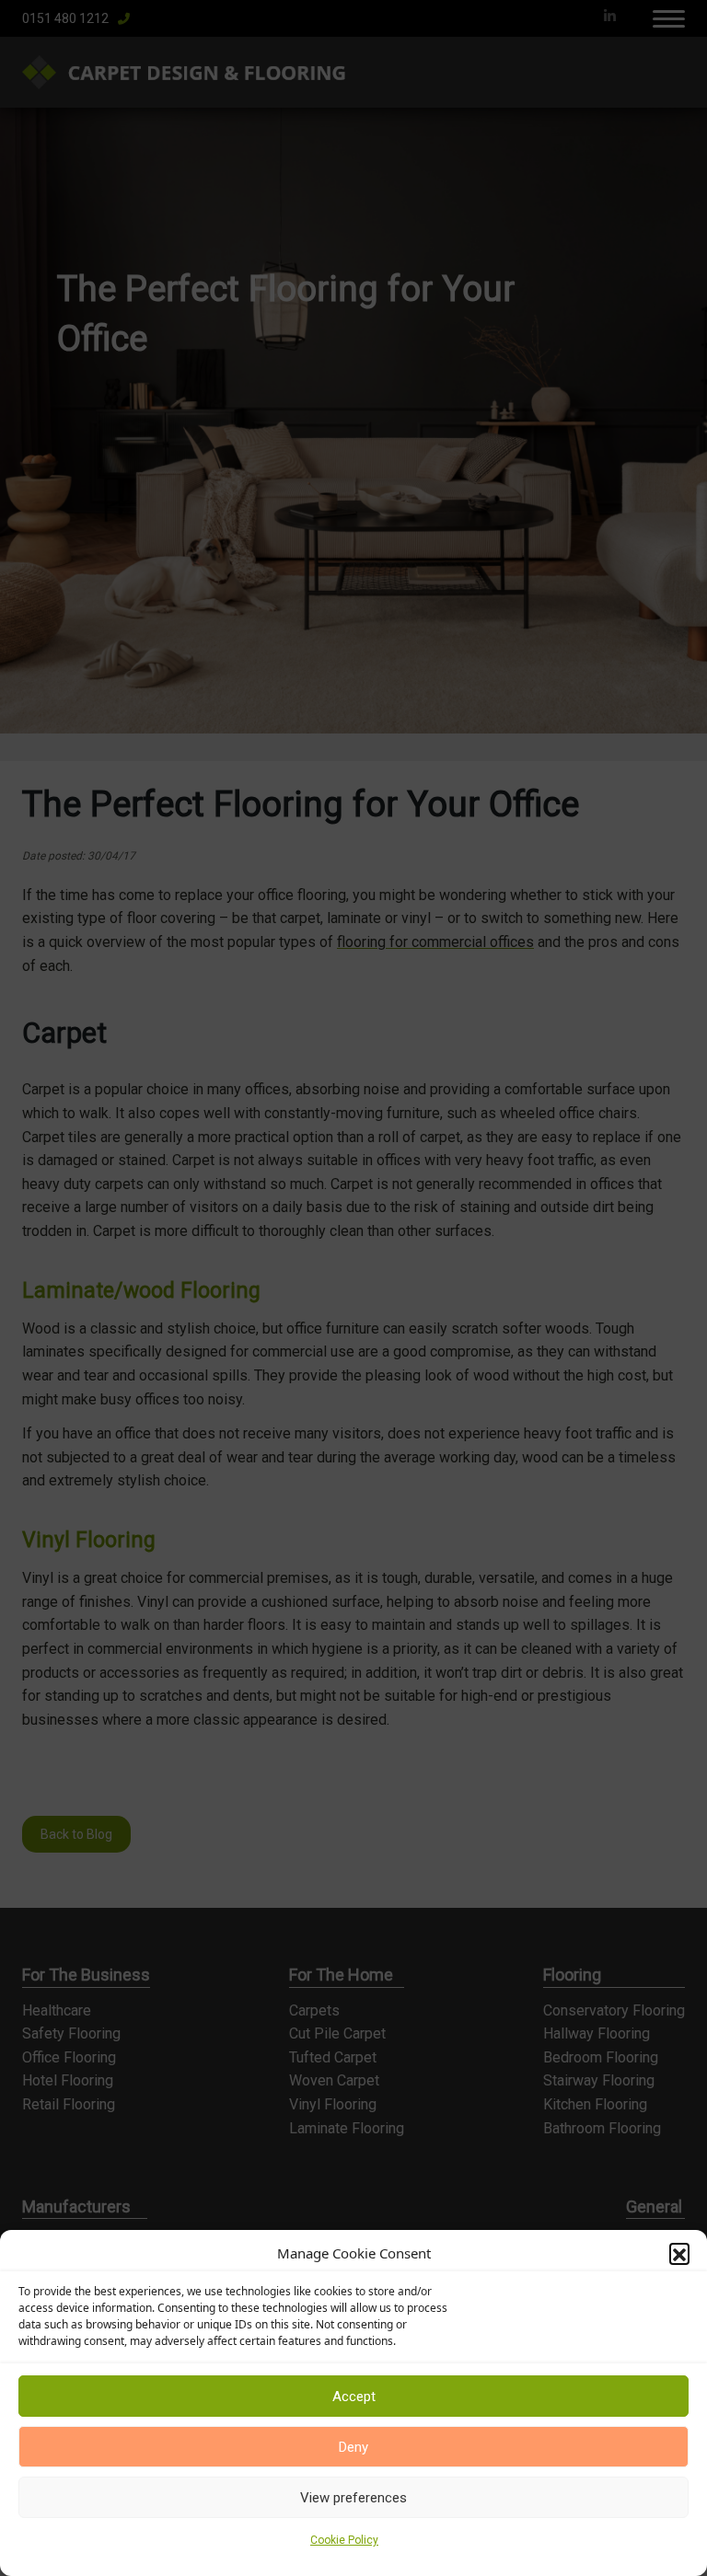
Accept (354, 2397)
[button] (679, 2253)
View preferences (353, 2498)
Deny (353, 2447)
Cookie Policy (344, 2540)
